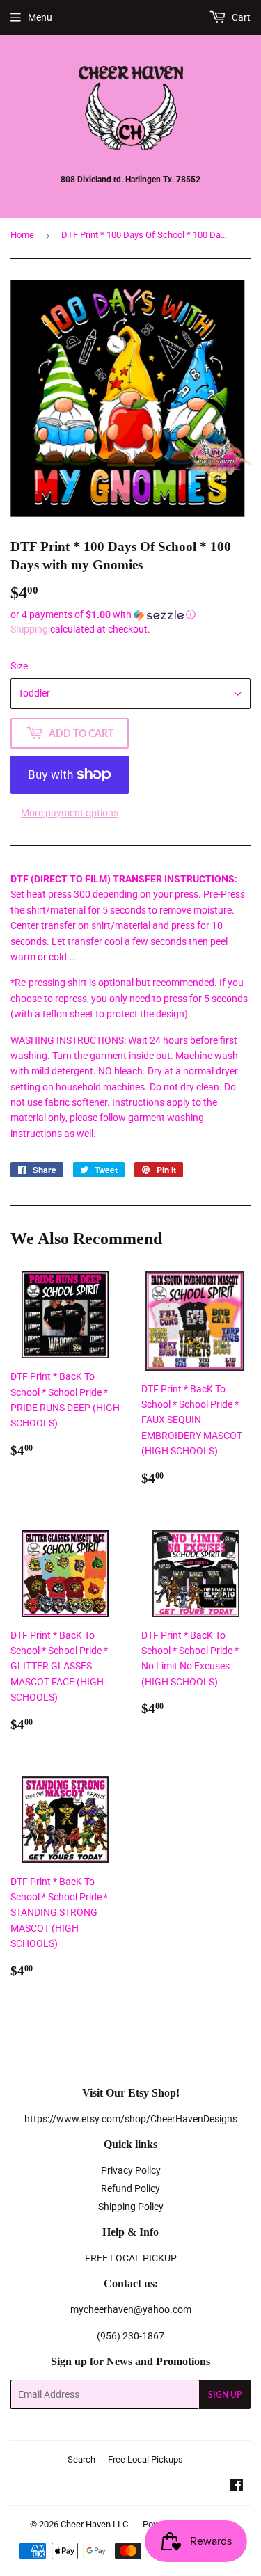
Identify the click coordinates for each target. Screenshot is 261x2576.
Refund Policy (130, 2188)
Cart (240, 17)
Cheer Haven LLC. (95, 2524)
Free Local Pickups (145, 2459)
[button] (130, 615)
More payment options (70, 813)
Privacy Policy (131, 2170)
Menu (40, 17)
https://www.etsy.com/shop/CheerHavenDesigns (131, 2119)
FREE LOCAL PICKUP (131, 2258)
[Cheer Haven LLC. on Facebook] (236, 2487)
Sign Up (225, 2395)
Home (22, 235)
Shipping (29, 629)
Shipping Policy (131, 2207)
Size (19, 666)
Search (81, 2459)
